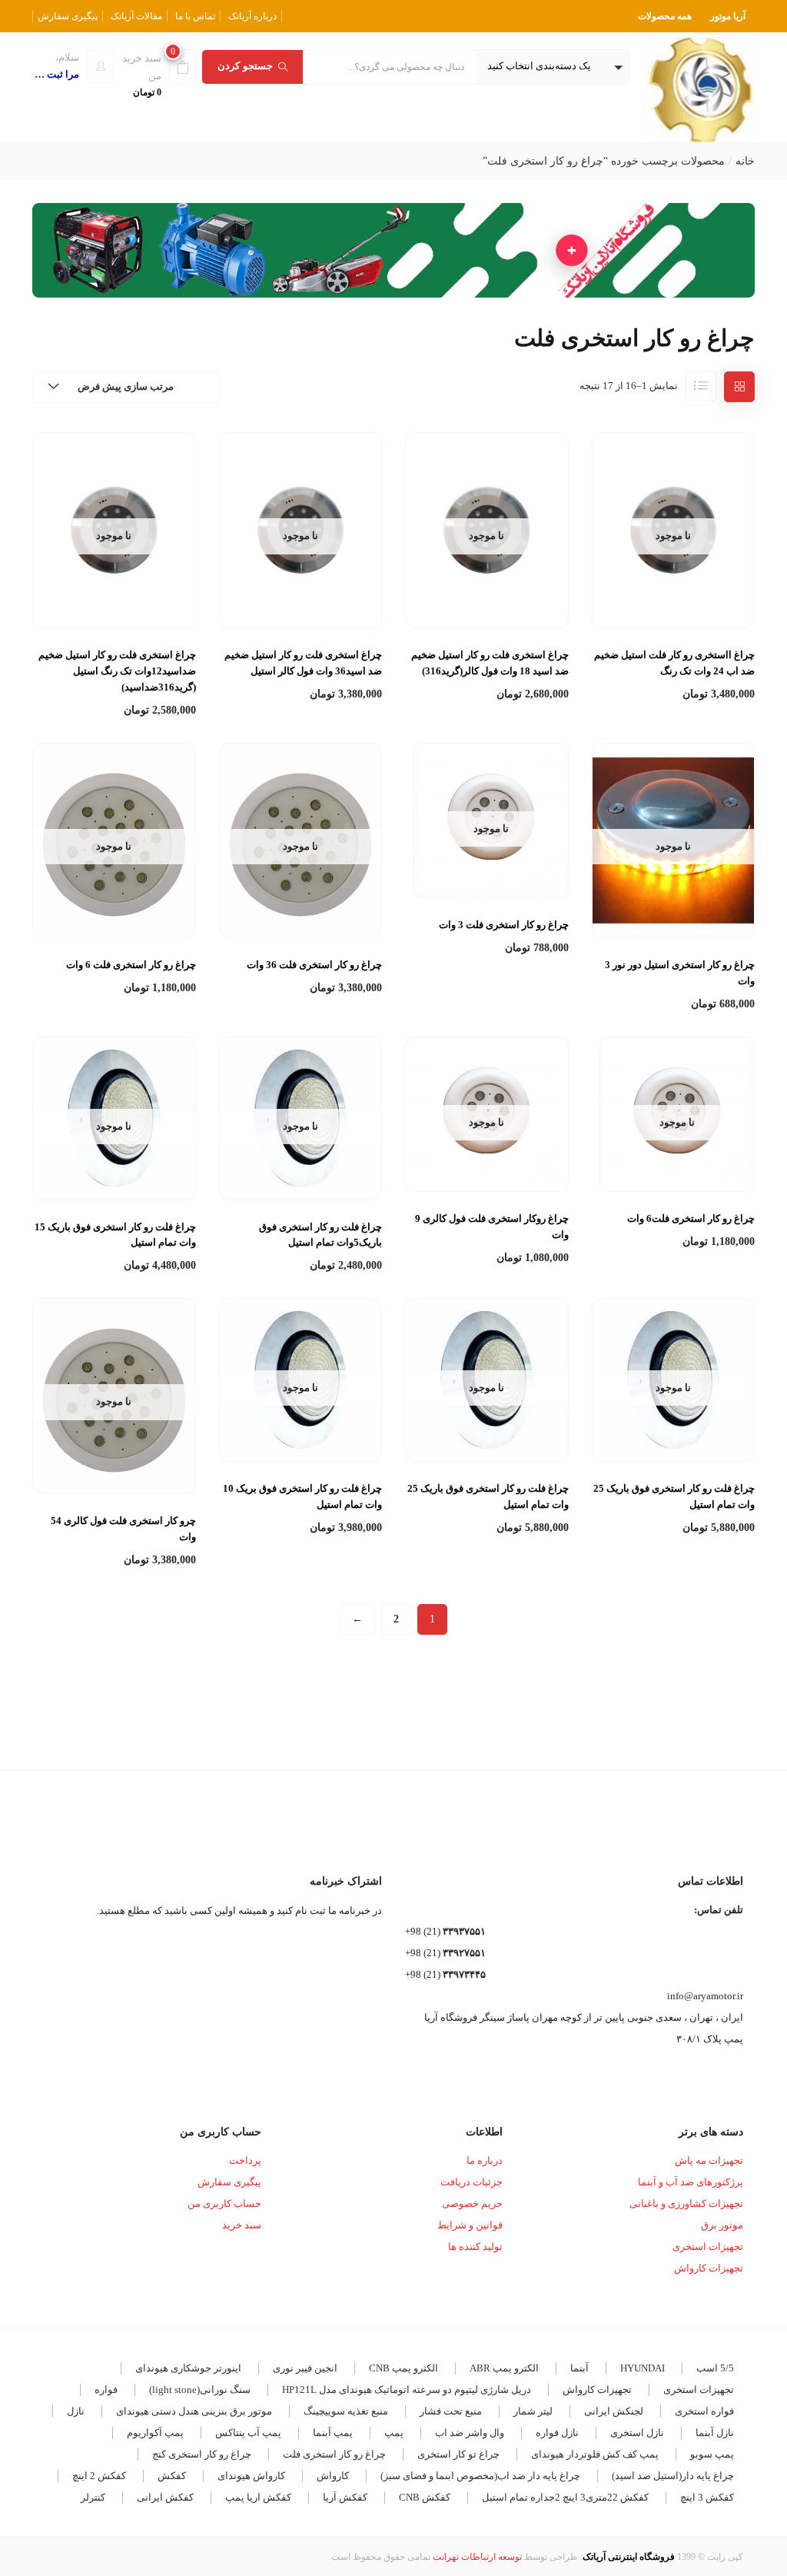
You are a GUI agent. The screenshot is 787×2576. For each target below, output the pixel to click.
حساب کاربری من (224, 2203)
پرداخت (245, 2160)
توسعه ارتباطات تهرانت (477, 2557)
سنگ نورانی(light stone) (200, 2390)
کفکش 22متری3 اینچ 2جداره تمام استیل (565, 2497)
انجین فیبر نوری (305, 2368)
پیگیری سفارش (68, 16)
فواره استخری (704, 2411)
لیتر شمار (533, 2411)
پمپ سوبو (712, 2454)
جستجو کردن (245, 66)
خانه (745, 161)
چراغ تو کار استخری (458, 2454)
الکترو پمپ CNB (403, 2368)
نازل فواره (557, 2433)
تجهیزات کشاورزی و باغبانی (686, 2203)
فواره (106, 2390)
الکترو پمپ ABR (504, 2368)
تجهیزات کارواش (709, 2268)
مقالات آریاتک (136, 16)
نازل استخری (637, 2433)
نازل (76, 2411)
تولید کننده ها (475, 2247)
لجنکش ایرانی (614, 2411)
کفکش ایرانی (165, 2497)
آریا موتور (728, 16)
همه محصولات (665, 16)
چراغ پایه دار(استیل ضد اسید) (673, 2476)
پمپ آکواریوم (155, 2433)
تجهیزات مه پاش (709, 2160)
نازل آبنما (715, 2433)
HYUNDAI (643, 2368)
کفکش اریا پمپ (258, 2497)
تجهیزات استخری (708, 2247)
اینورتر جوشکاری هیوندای (188, 2368)
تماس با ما (195, 16)
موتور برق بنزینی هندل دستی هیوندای (194, 2411)
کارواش (333, 2476)
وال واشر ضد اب (470, 2433)
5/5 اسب (715, 2368)
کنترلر (93, 2497)
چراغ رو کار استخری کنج (202, 2454)
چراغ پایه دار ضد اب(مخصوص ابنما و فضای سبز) (480, 2476)
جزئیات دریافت (472, 2182)
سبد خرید (242, 2225)
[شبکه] (739, 387)
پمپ (394, 2433)
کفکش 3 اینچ (707, 2497)
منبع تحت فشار (451, 2411)
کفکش (172, 2476)
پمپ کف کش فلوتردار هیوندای (595, 2454)
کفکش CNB (425, 2497)
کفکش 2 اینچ (99, 2476)
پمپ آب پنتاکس (248, 2433)
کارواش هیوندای (251, 2476)
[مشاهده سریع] (673, 591)
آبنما (579, 2368)
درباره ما (485, 2160)
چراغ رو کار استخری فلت (334, 2454)
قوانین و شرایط (470, 2225)
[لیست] (701, 386)
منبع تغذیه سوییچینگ (346, 2411)
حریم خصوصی (472, 2203)
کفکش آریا (345, 2497)
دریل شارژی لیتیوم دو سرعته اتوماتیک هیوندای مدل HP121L (407, 2390)
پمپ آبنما (333, 2433)
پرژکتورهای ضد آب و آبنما (691, 2182)
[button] (553, 67)
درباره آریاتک (252, 16)
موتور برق (722, 2225)
